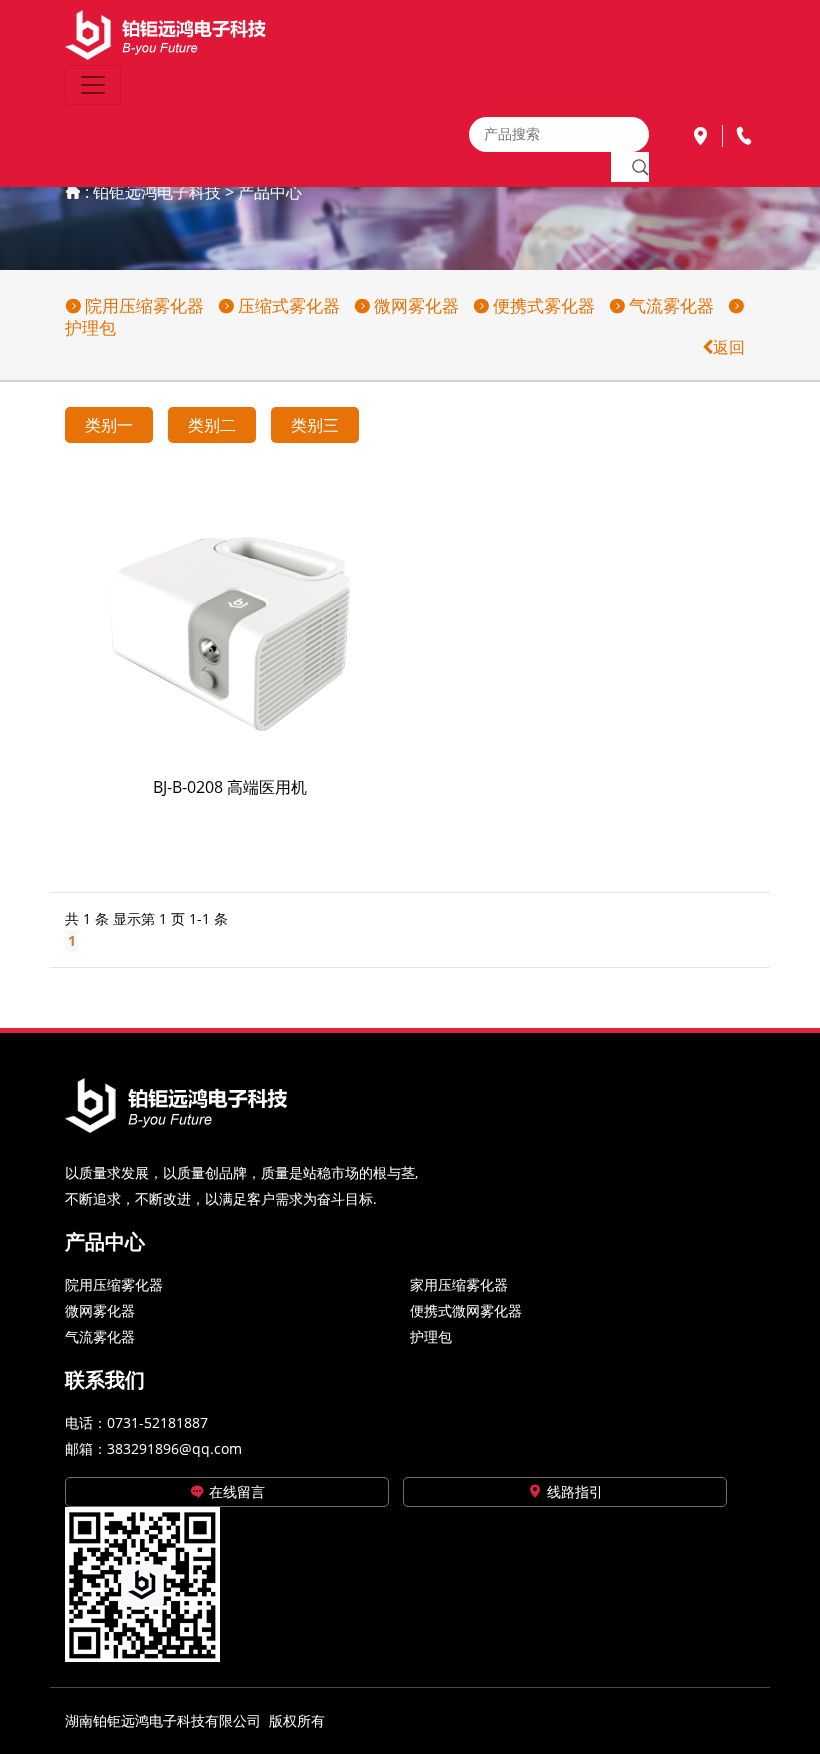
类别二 (212, 425)
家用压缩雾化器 (459, 1284)
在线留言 (235, 1491)
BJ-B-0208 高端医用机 (230, 787)
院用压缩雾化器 (142, 305)
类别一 (109, 425)
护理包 (431, 1336)
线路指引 (573, 1491)
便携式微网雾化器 (466, 1310)
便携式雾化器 (542, 305)
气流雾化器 (669, 305)
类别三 (315, 425)
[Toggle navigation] (93, 85)
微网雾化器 (414, 305)
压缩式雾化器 (287, 305)
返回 (729, 347)
